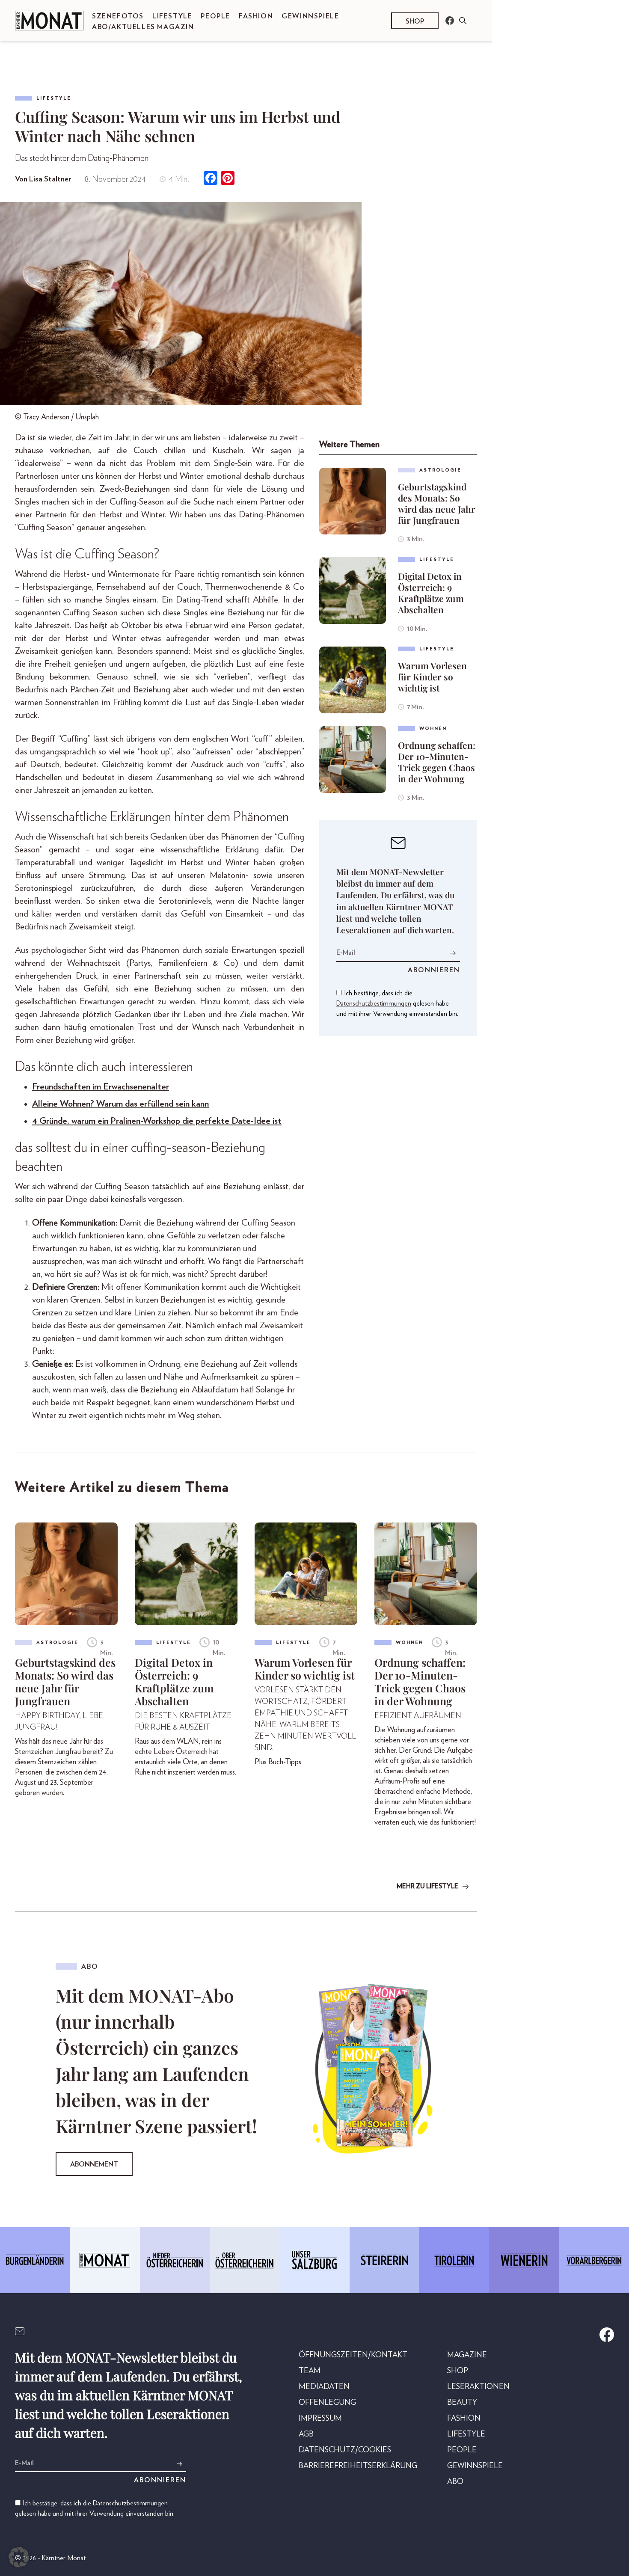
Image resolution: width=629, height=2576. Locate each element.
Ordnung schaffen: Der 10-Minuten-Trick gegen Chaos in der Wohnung (437, 762)
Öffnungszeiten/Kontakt (353, 2355)
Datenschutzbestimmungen (374, 1003)
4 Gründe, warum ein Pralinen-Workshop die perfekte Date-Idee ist (157, 1121)
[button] (19, 2557)
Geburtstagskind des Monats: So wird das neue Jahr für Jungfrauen (437, 503)
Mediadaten (324, 2387)
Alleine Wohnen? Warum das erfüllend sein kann (120, 1104)
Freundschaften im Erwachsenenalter (101, 1087)
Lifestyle (172, 16)
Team (310, 2371)
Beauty (462, 2403)
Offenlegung (327, 2403)
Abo (455, 2482)
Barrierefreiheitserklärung (358, 2466)
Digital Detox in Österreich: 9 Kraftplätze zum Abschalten (431, 593)
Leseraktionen (478, 2387)
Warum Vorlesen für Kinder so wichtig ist (432, 677)
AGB (306, 2434)
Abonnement (94, 2164)
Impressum (320, 2419)
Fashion (256, 16)
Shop (415, 21)
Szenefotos (118, 16)
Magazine (467, 2355)
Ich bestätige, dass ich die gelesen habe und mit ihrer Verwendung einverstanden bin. (397, 1003)
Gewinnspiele (310, 16)
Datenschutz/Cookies (345, 2450)
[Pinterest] (228, 179)
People (215, 16)
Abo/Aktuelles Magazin (143, 27)
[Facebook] (211, 179)
